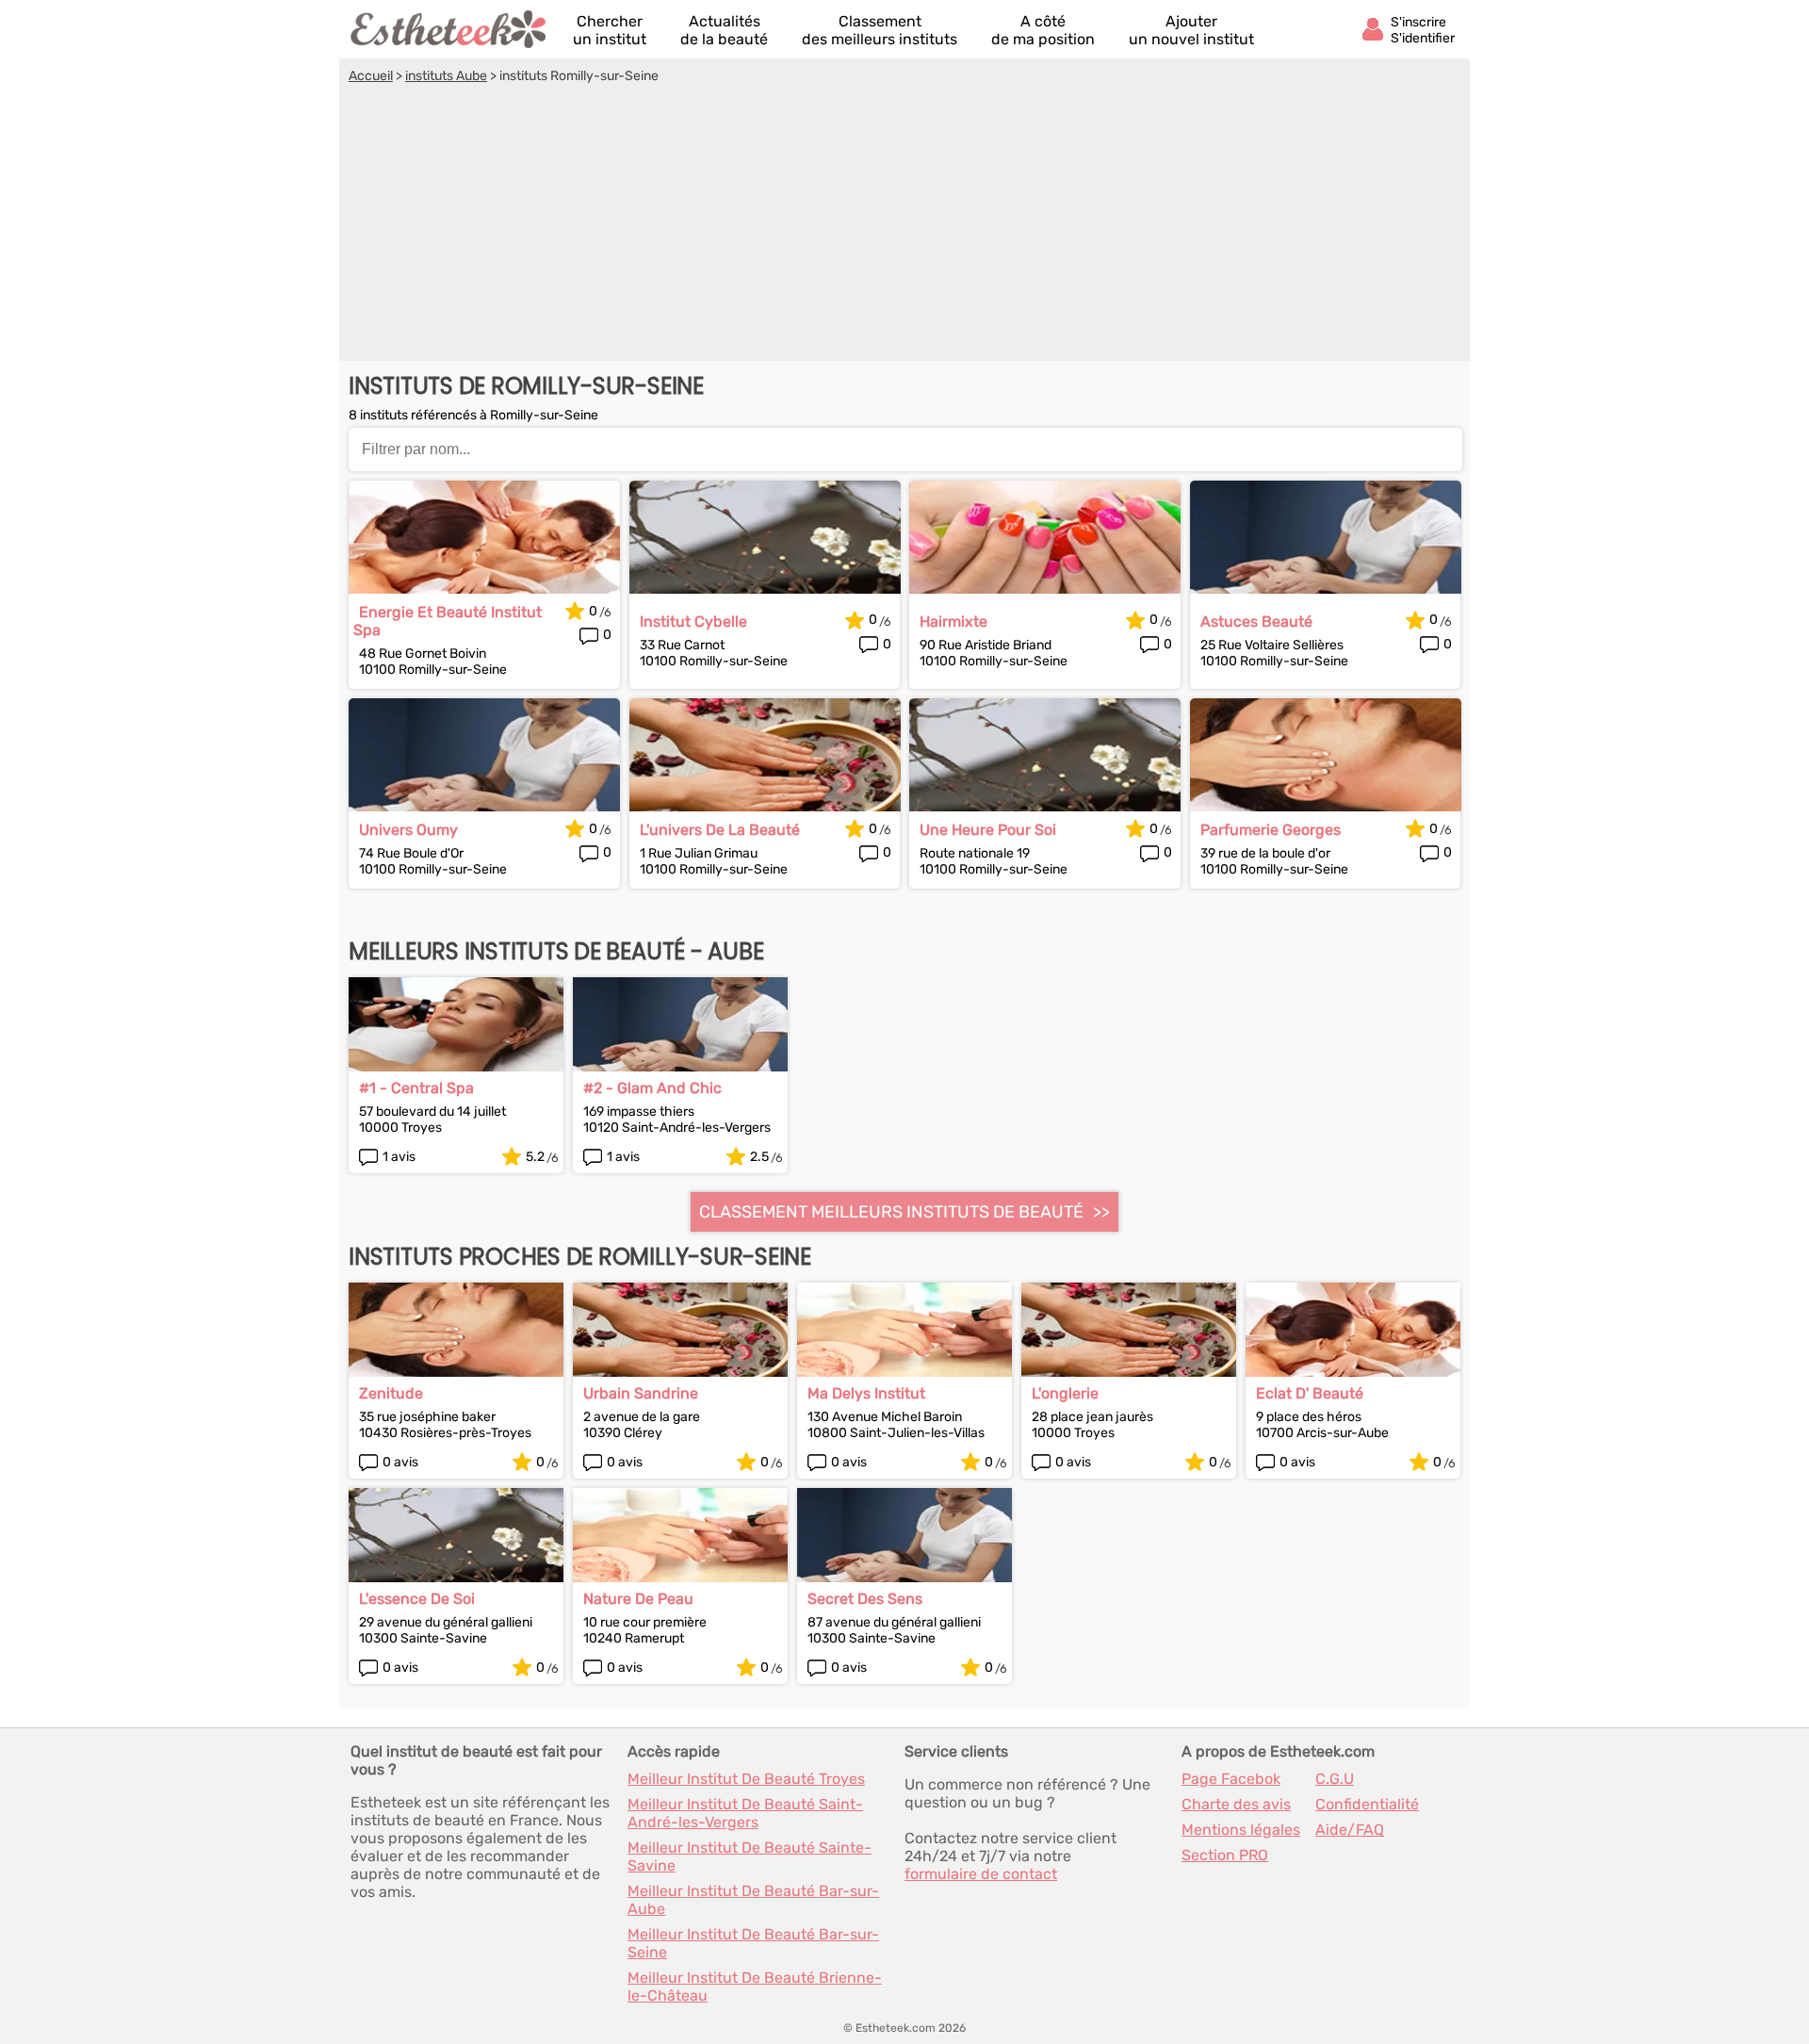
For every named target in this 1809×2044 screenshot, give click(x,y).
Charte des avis (1236, 1804)
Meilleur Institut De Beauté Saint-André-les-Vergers (745, 1813)
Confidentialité (1367, 1804)
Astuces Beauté (1256, 621)
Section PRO (1225, 1855)
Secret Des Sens (865, 1599)
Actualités (724, 30)
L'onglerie (1065, 1393)
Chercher (610, 30)
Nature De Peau (638, 1599)
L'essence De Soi (417, 1599)
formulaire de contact (981, 1874)
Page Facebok (1231, 1779)
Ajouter (1191, 30)
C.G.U (1335, 1779)
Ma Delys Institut (866, 1393)
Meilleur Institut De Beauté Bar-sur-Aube (753, 1900)
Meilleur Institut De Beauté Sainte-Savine (750, 1856)
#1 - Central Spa (416, 1088)
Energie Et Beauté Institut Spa (448, 621)
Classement (880, 30)
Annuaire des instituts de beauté (449, 29)
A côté (1043, 30)
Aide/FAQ (1350, 1830)
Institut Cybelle (693, 621)
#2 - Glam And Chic (652, 1088)
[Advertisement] (904, 225)
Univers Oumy (408, 830)
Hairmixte (953, 621)
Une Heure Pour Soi (988, 830)
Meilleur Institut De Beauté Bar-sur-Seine (753, 1943)
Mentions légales (1241, 1830)
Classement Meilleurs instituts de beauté (891, 1212)
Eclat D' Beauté (1310, 1393)
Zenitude (391, 1393)
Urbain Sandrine (641, 1393)
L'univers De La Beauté (720, 830)
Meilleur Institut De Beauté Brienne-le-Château (755, 1987)
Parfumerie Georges (1271, 830)
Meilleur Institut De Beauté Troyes (746, 1779)
